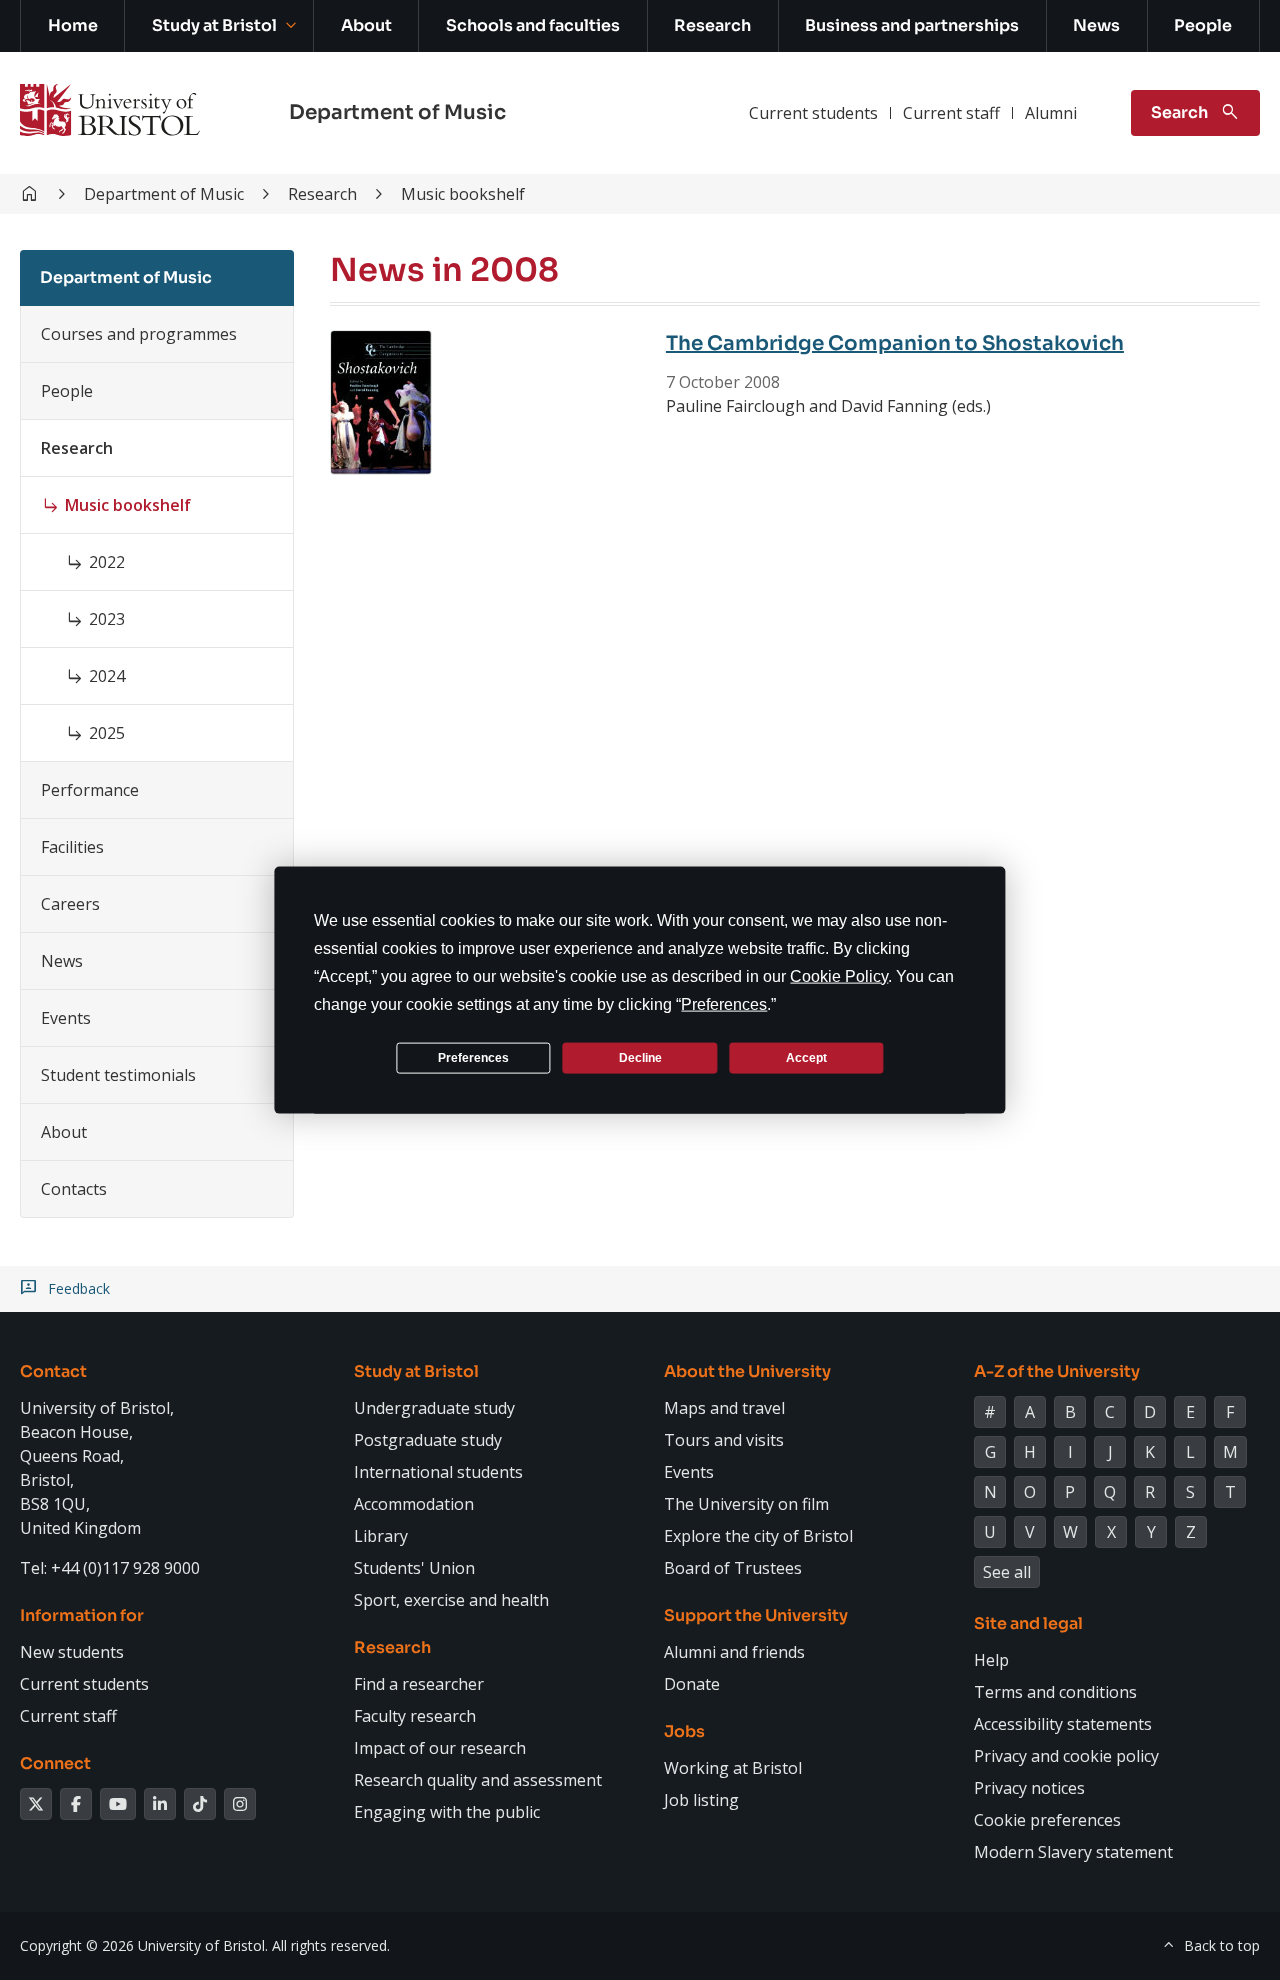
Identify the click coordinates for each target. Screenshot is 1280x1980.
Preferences (473, 1057)
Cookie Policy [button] (839, 976)
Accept (806, 1057)
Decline (640, 1057)
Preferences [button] (724, 1004)
